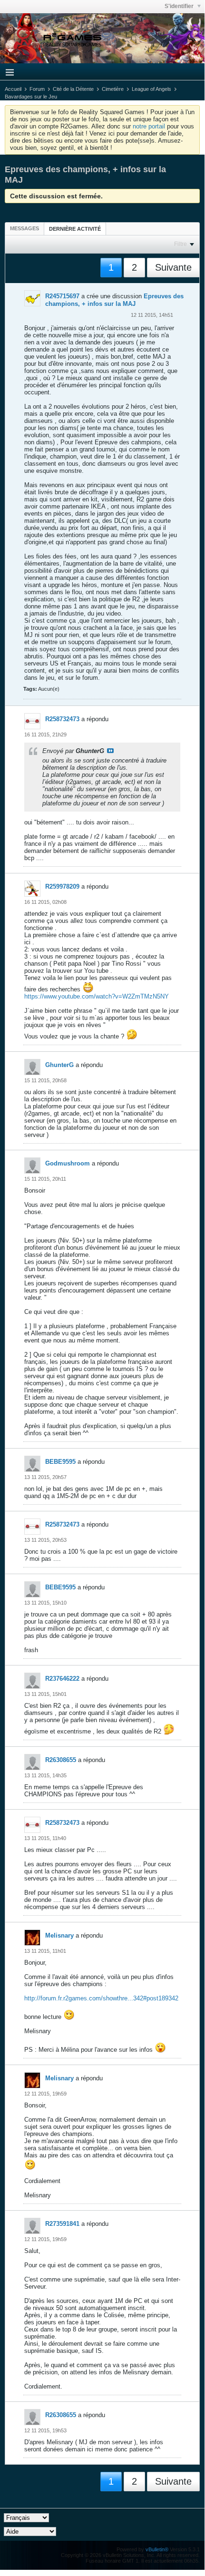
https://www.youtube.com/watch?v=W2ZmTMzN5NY (97, 996)
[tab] (24, 228)
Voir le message (110, 751)
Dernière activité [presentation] (75, 229)
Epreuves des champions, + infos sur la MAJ (114, 300)
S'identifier (180, 6)
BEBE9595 (60, 1462)
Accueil (13, 89)
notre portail (149, 126)
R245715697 (62, 296)
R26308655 (61, 1760)
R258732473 (62, 719)
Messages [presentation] (24, 228)
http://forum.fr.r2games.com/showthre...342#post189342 (101, 1998)
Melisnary (59, 1935)
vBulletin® (157, 2549)
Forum (37, 89)
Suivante (173, 267)
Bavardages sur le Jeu (31, 97)
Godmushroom (68, 1163)
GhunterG (59, 1065)
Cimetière (113, 89)
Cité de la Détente (73, 89)
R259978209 (62, 886)
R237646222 (62, 1679)
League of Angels (151, 89)
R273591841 (62, 2224)
